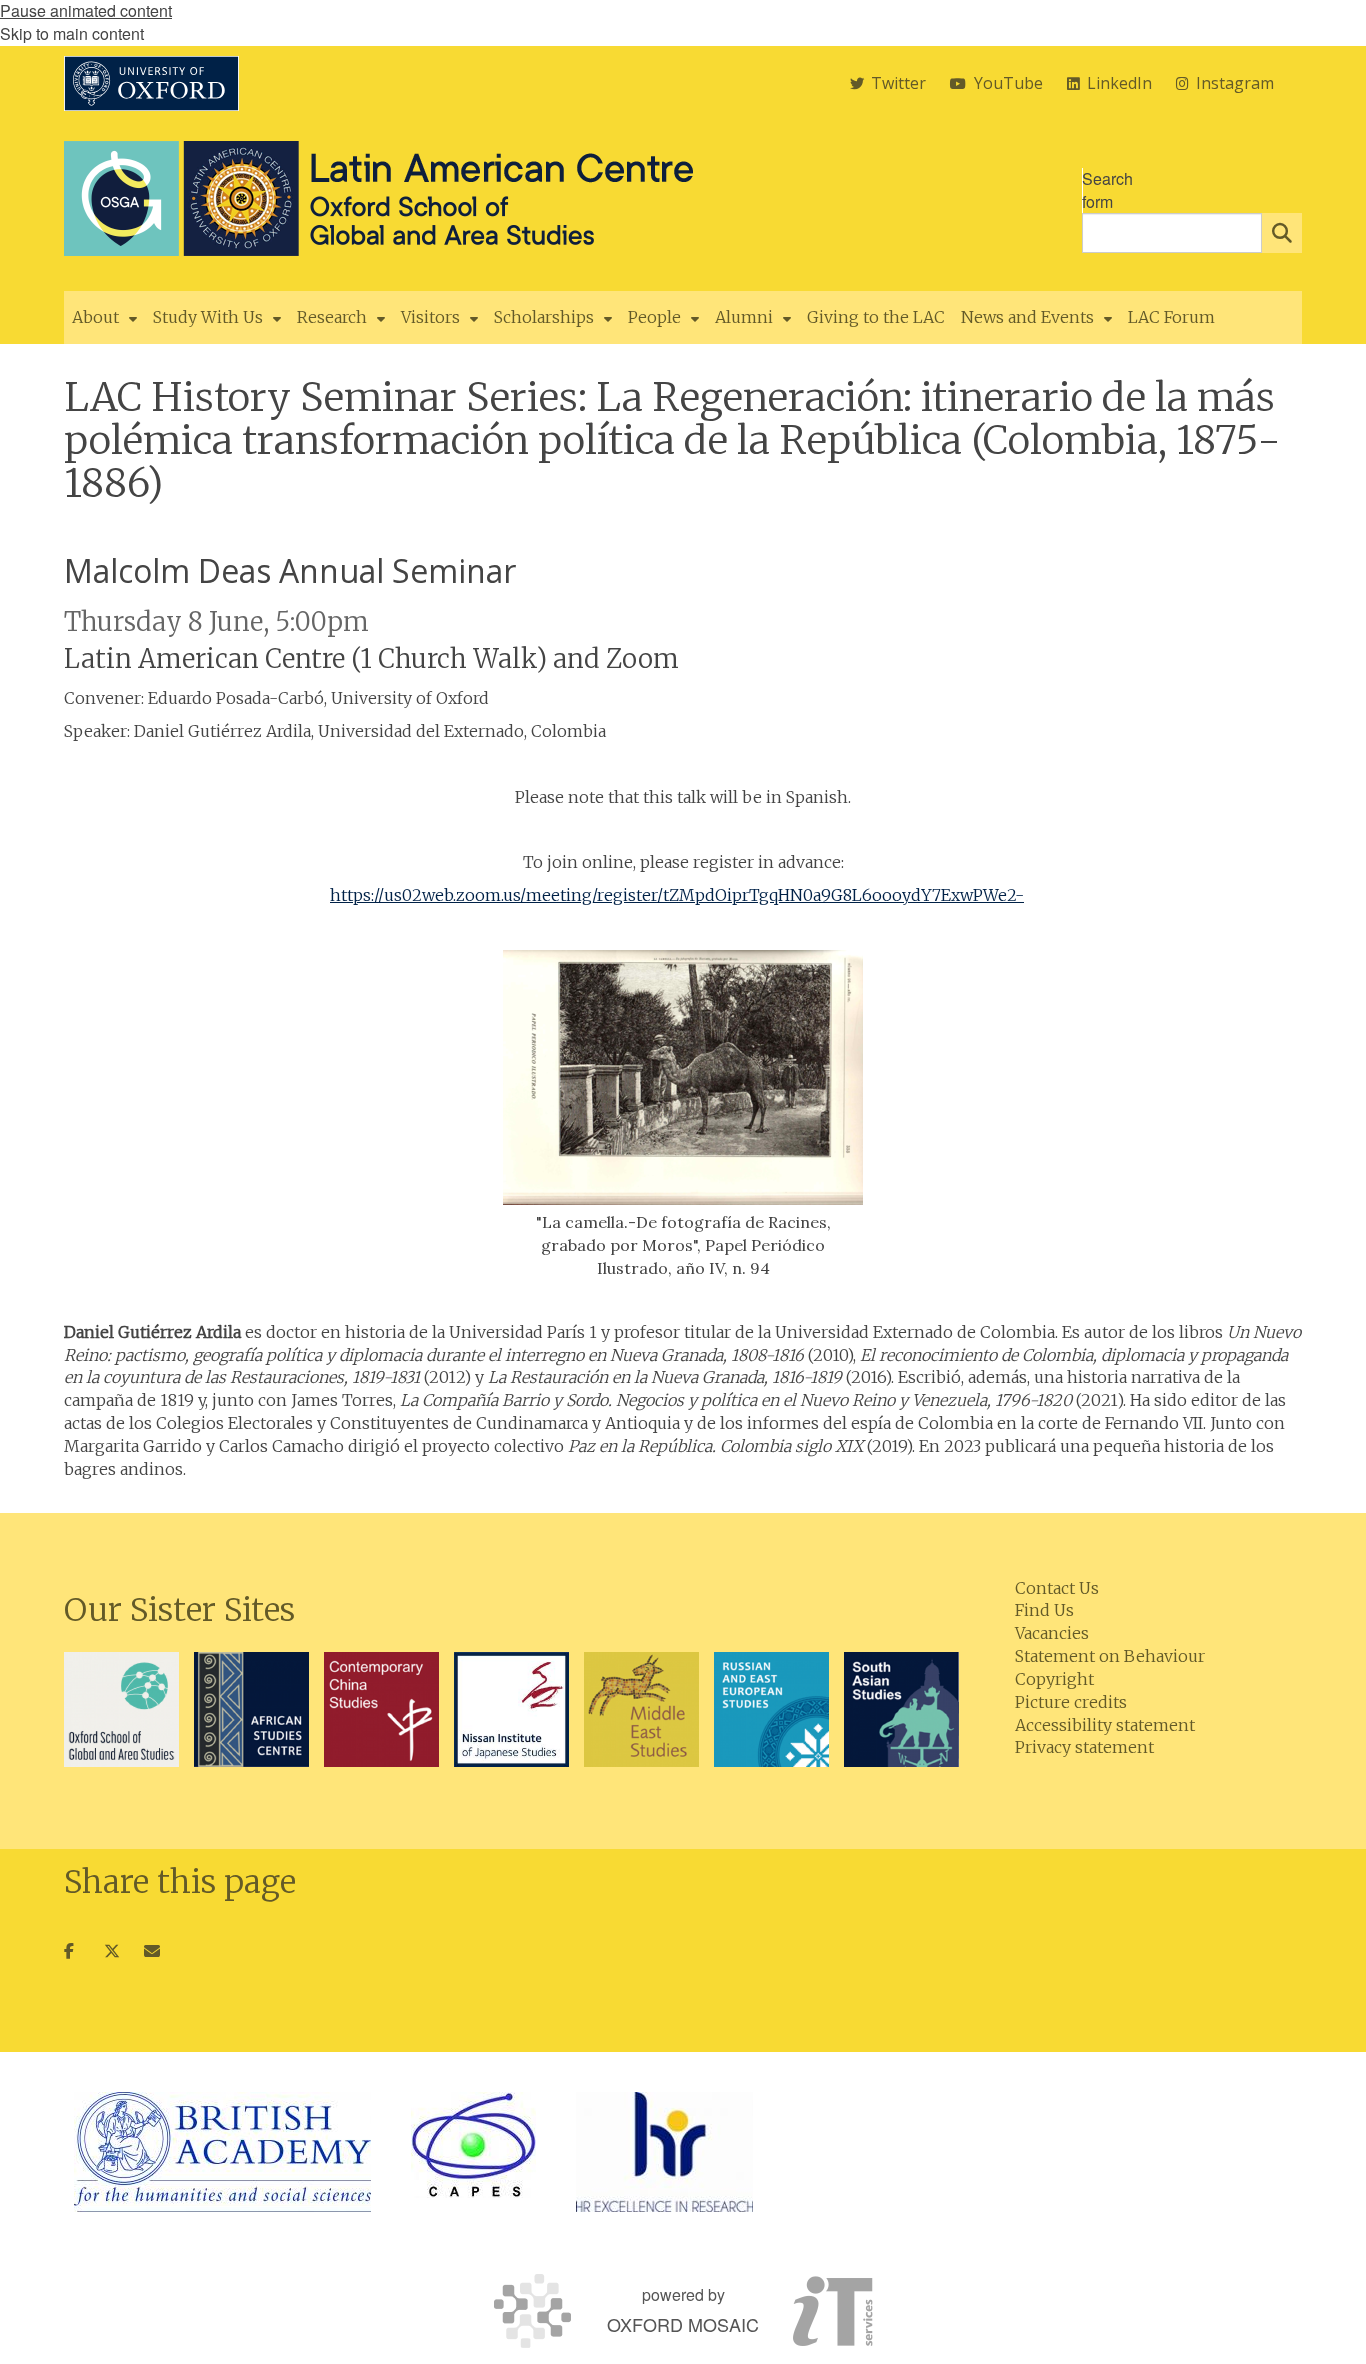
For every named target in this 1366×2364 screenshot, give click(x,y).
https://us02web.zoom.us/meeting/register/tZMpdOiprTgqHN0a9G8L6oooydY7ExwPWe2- (677, 895)
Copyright (1054, 1679)
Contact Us (1057, 1588)
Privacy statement (1084, 1747)
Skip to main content (72, 33)
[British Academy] (222, 2152)
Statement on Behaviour (1110, 1656)
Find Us (1044, 1610)
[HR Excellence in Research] (664, 2152)
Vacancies (1052, 1633)
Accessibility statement (1105, 1725)
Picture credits (1071, 1702)
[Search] (1282, 233)
